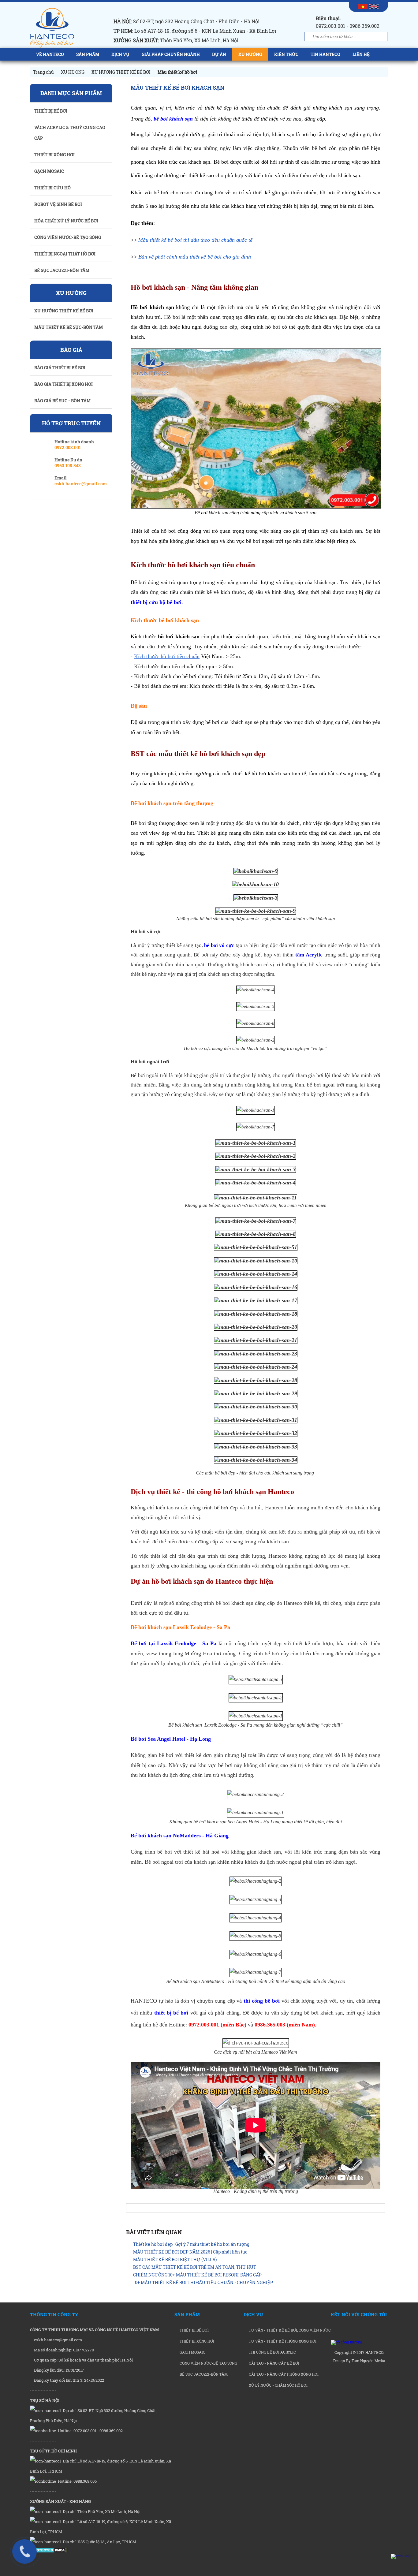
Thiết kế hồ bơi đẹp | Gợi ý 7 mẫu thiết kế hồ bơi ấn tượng (191, 2244)
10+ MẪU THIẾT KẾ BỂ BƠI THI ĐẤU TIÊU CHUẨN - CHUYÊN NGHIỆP (203, 2282)
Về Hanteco (50, 54)
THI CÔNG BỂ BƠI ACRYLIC (272, 2352)
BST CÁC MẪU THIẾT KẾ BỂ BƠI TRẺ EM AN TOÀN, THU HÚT (195, 2267)
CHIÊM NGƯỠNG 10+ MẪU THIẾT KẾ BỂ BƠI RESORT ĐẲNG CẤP (197, 2275)
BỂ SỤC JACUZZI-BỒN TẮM (203, 2374)
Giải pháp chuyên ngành (171, 54)
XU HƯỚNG (250, 54)
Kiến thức (286, 54)
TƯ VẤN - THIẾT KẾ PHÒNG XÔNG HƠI (282, 2341)
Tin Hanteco (325, 54)
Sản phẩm (88, 54)
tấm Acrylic (309, 955)
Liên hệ (361, 54)
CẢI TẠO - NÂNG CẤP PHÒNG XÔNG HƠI (283, 2374)
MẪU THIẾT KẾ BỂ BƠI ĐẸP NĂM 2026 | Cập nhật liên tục (190, 2252)
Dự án (219, 54)
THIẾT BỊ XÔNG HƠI (196, 2341)
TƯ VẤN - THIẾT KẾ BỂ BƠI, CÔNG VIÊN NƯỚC (289, 2330)
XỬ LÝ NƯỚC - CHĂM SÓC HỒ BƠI (278, 2385)
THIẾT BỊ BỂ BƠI (194, 2330)
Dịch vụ (120, 54)
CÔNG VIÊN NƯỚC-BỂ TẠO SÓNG (208, 2363)
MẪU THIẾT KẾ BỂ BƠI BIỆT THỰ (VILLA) (175, 2259)
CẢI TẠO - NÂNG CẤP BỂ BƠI (274, 2363)
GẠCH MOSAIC (192, 2352)
